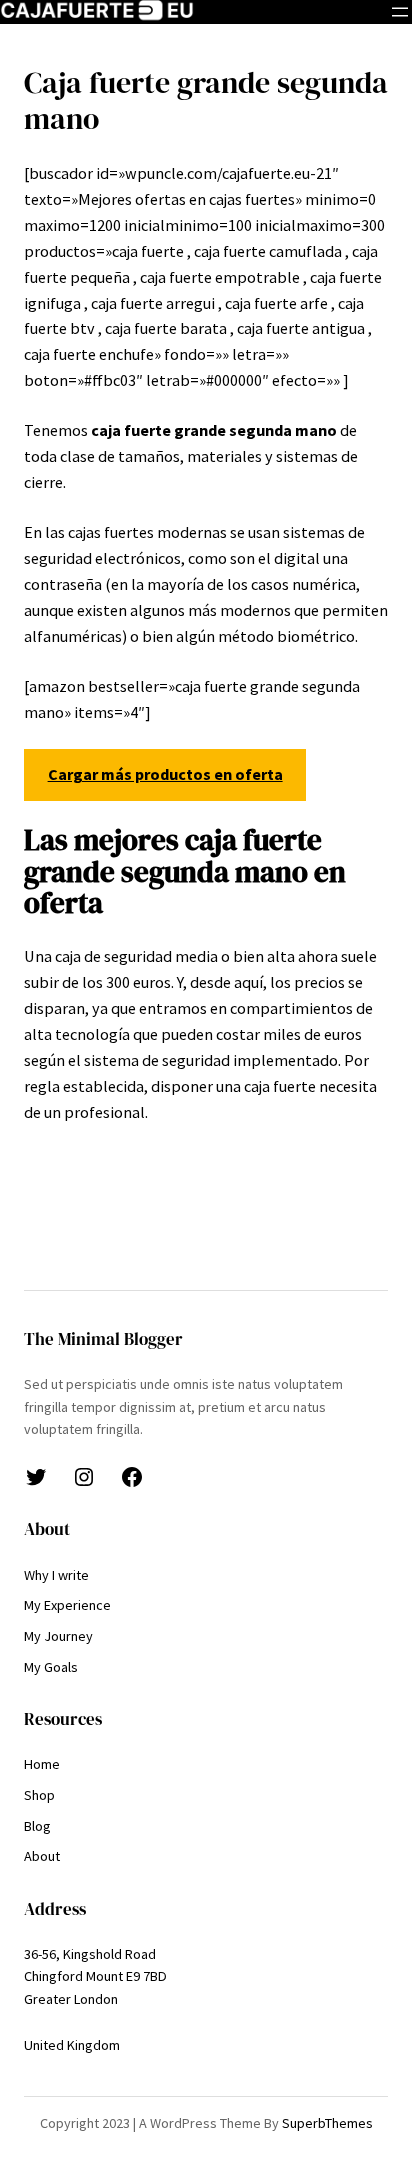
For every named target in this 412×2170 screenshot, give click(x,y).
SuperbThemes (327, 2123)
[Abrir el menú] (400, 12)
